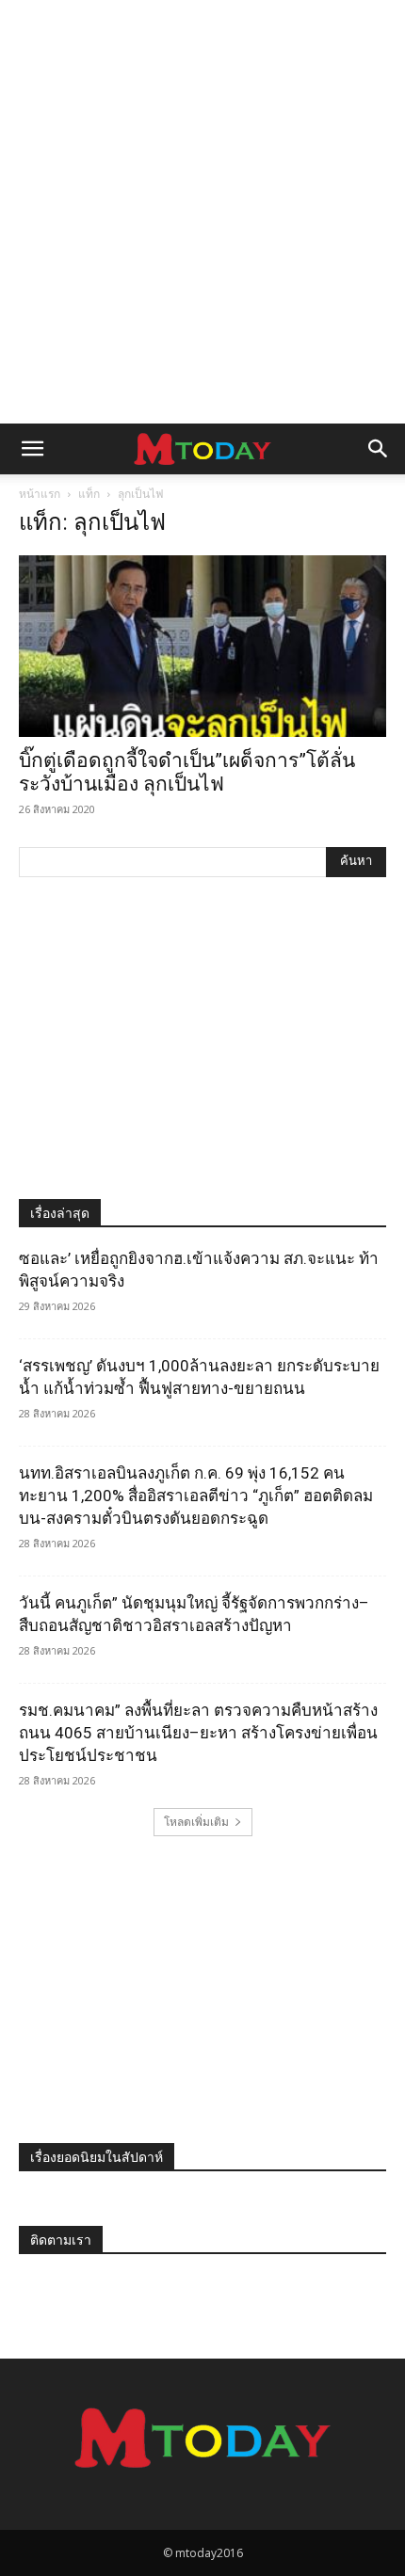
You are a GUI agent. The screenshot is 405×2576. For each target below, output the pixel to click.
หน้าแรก (40, 494)
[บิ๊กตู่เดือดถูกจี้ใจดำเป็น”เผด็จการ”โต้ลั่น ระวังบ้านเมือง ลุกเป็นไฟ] (202, 646)
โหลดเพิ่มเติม (196, 1822)
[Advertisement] (202, 212)
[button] (32, 449)
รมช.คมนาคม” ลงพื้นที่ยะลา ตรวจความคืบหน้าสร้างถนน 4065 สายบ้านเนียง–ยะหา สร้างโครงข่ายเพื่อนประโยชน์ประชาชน (198, 1733)
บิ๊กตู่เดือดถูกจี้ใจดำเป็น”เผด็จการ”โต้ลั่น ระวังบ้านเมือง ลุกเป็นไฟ (187, 772)
